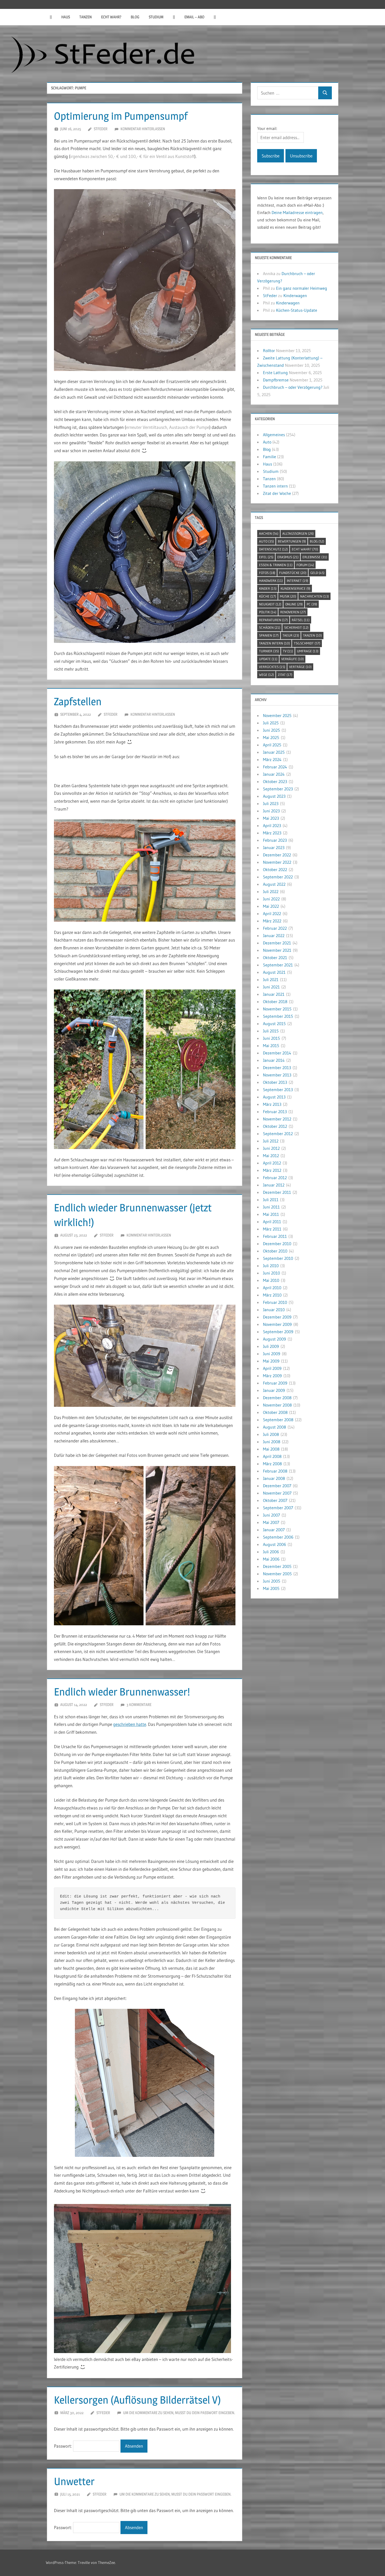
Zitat (285, 675)
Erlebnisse (315, 557)
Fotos (267, 573)
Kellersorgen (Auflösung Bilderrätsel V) (137, 2400)
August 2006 (274, 1544)
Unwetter (74, 2481)
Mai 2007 (271, 1522)
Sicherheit (296, 627)
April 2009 (272, 1368)
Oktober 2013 (275, 1082)
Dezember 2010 (277, 1244)
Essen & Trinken (276, 565)
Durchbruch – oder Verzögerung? (293, 387)
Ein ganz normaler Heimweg (302, 288)
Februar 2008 (275, 1471)
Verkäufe (293, 659)
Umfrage (308, 651)
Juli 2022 (271, 892)
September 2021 (278, 965)
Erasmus (288, 557)
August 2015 (274, 1024)
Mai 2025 (271, 737)
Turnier (269, 651)
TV (288, 651)
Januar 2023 (274, 847)
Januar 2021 (274, 994)
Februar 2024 (275, 767)
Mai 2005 (271, 1588)
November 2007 (277, 1493)
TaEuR (291, 635)
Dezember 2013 (277, 1068)
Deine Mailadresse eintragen (297, 212)
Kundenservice (295, 588)
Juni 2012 (271, 1148)
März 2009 (272, 1376)
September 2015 (278, 1016)
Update (268, 659)
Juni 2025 (271, 730)
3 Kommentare (139, 1705)
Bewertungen (292, 541)
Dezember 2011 (277, 1192)
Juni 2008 (272, 1442)
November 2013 (277, 1075)
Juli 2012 (271, 1141)
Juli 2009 (271, 1346)
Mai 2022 (271, 906)
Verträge (300, 667)
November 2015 (277, 1009)
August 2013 (274, 1097)
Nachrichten (315, 596)
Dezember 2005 (277, 1566)
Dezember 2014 (277, 1053)
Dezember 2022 (277, 855)
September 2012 (278, 1134)
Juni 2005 (272, 1581)
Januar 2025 (274, 752)
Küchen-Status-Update (297, 310)
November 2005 (277, 1574)
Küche (268, 596)
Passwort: (64, 2446)
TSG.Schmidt (307, 643)
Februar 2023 (275, 840)
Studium (156, 17)
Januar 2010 (274, 1310)
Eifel (266, 557)
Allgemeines (274, 435)
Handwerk (271, 581)
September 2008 (278, 1420)
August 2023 (274, 796)
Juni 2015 (271, 1038)
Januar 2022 (274, 936)
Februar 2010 (275, 1302)
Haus (66, 17)
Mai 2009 (271, 1361)
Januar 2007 (274, 1530)
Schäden (270, 627)
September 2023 (278, 789)
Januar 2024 (274, 774)
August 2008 (274, 1427)
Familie (269, 457)
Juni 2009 (272, 1354)
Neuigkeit (270, 604)
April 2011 (272, 1222)
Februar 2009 (275, 1383)
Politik (268, 612)
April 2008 (272, 1456)
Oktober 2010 (275, 1251)
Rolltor (269, 351)
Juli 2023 (271, 803)
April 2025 (272, 745)
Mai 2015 (271, 1046)
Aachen (269, 533)
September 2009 (278, 1332)
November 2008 (277, 1405)
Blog (135, 17)
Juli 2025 (271, 723)
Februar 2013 (275, 1112)
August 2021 (274, 972)
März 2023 (272, 833)
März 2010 (272, 1295)
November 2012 (277, 1119)
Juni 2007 (271, 1515)
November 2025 (277, 715)
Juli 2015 (271, 1031)
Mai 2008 (271, 1449)
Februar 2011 (275, 1236)
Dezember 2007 (277, 1486)
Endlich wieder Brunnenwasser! (122, 1692)
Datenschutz (273, 549)
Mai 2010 (271, 1280)
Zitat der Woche (277, 493)
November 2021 (277, 950)
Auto (267, 442)
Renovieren (293, 612)
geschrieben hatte (130, 1724)
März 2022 (272, 921)
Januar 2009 (274, 1390)
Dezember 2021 (277, 943)
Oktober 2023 (275, 781)
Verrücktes (272, 667)
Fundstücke (293, 573)
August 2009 (274, 1339)
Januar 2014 (274, 1060)
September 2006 (278, 1537)
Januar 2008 (274, 1478)
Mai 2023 (271, 818)
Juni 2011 (271, 1207)
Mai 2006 (271, 1559)
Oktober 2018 (275, 1002)
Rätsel (301, 620)
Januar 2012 (274, 1185)
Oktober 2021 (275, 958)
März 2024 (272, 759)
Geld (317, 573)
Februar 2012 (275, 1178)
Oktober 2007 (275, 1500)
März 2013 (272, 1104)
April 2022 (272, 914)
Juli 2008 (271, 1434)
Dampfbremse (276, 380)
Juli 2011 (271, 1200)
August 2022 (274, 884)
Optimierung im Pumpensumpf (121, 116)
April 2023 (272, 825)
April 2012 (272, 1163)
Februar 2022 (275, 928)
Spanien (269, 635)
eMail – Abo (194, 17)
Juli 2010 (271, 1266)
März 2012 (272, 1170)
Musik (288, 596)
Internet (298, 581)
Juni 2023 (271, 811)
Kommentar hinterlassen (143, 129)
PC (312, 604)
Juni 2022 (271, 899)
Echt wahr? (111, 17)
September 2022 (278, 877)
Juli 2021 (271, 980)
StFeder (101, 129)
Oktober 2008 (275, 1412)
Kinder (268, 588)
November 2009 (277, 1324)
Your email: (267, 128)
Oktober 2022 (275, 869)
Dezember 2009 (277, 1317)
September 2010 (278, 1258)
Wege (266, 675)
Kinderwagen (295, 296)
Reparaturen (273, 620)
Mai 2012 (271, 1156)
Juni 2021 (271, 987)
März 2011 (272, 1229)
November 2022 (277, 862)
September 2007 (278, 1508)
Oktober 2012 (275, 1126)
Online (294, 604)
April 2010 (272, 1288)
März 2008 (272, 1464)
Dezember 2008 (277, 1398)
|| (51, 17)
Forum (305, 565)
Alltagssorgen (298, 533)
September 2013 (278, 1090)
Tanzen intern (275, 486)
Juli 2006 (271, 1552)
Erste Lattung (275, 373)
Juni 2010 (271, 1273)
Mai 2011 (271, 1214)
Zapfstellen (78, 701)
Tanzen (86, 17)
